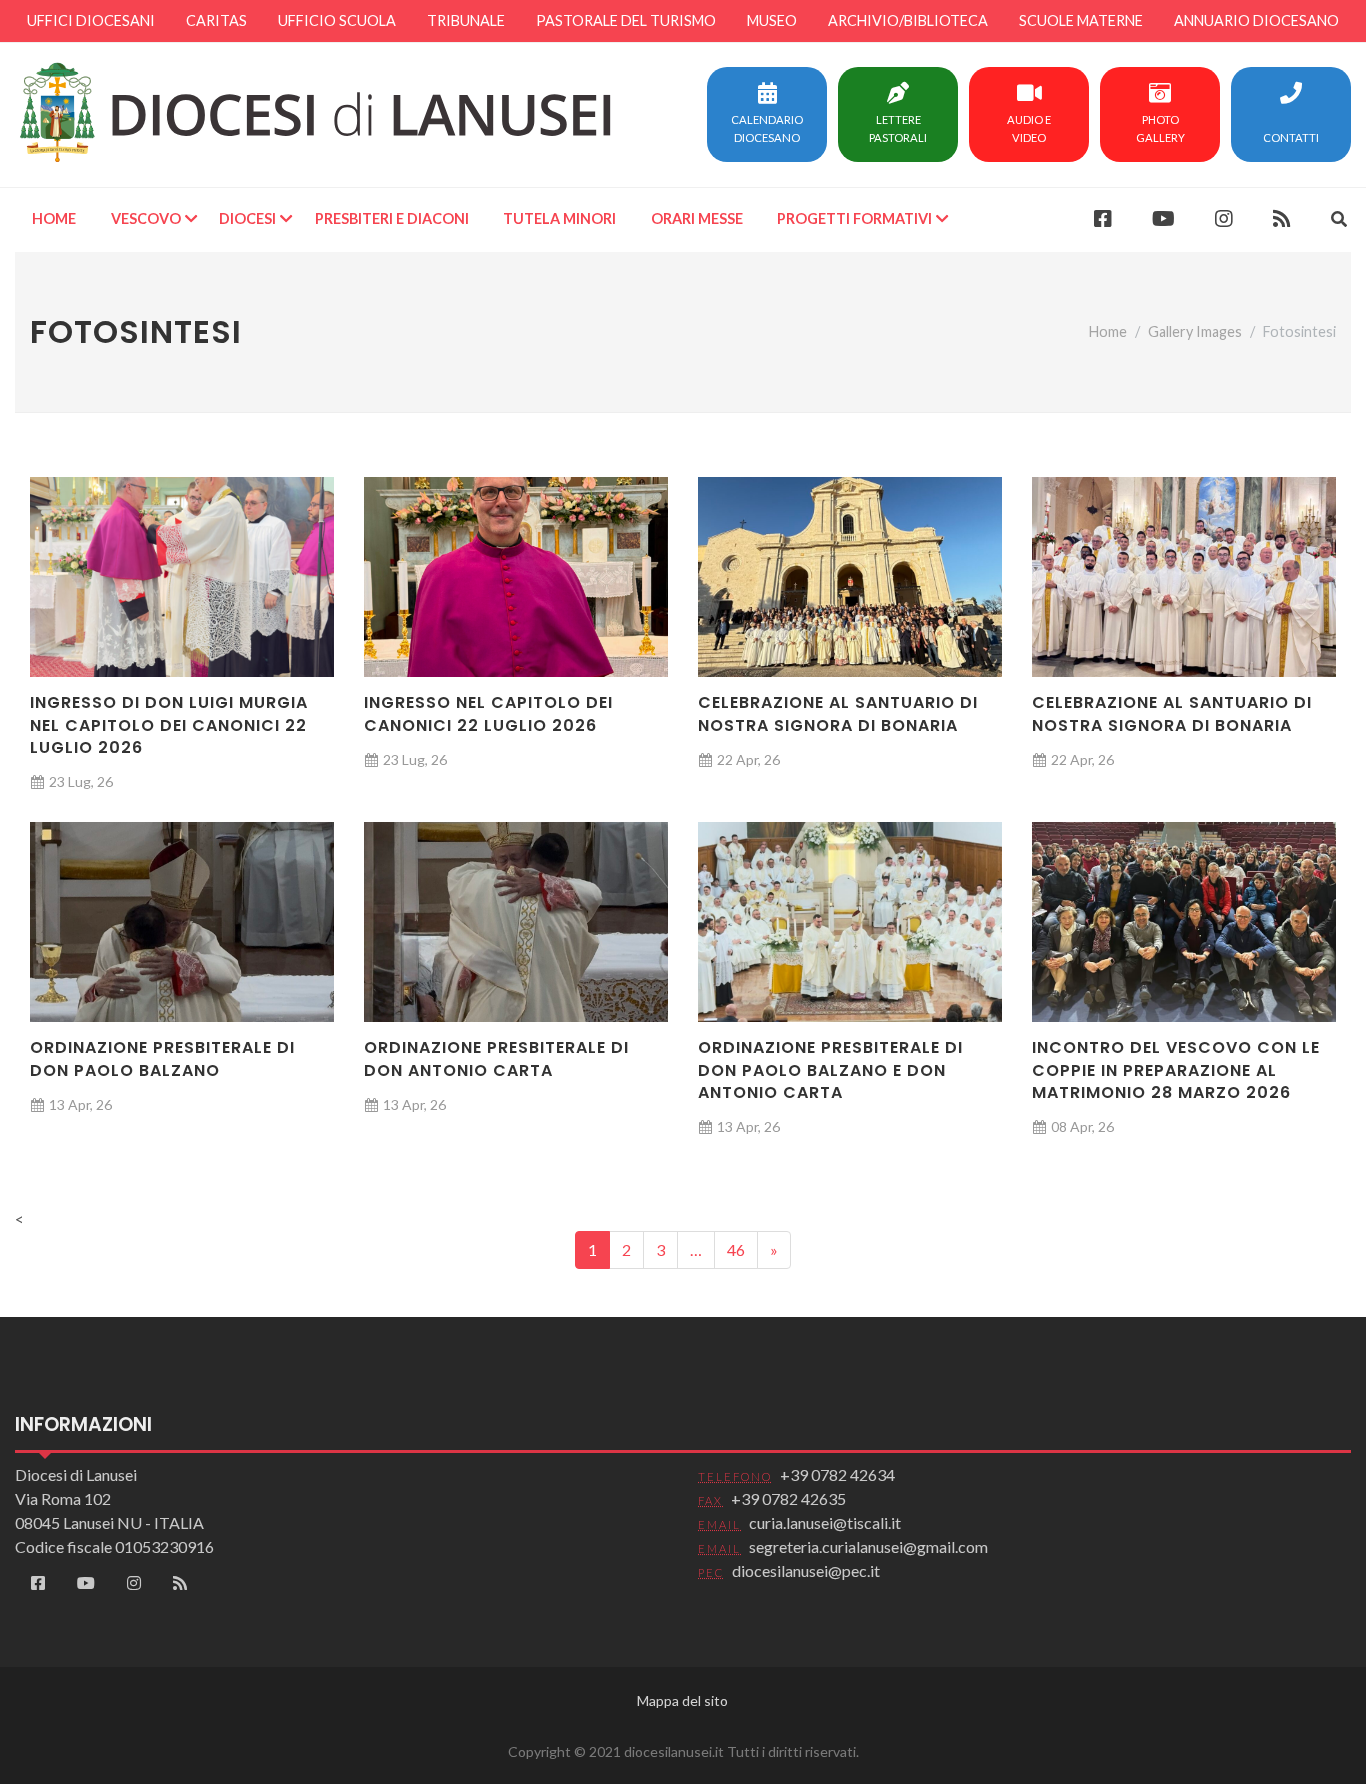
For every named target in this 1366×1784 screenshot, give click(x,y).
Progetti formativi (854, 218)
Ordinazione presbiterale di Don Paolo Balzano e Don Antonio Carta (830, 1070)
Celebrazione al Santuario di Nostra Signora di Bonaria (838, 713)
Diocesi (247, 218)
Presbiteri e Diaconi (392, 218)
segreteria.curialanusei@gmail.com (868, 1546)
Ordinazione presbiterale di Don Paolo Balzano (162, 1058)
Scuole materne (1081, 20)
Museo (772, 20)
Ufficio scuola (337, 20)
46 (736, 1249)
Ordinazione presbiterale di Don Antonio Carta (496, 1058)
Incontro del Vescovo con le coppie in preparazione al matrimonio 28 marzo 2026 (1176, 1070)
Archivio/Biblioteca (908, 20)
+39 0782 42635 (788, 1498)
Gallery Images (1195, 331)
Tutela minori (559, 218)
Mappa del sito (682, 1700)
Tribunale (466, 20)
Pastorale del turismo (626, 20)
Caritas (216, 20)
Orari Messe (697, 218)
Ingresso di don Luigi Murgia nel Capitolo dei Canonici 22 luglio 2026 (169, 725)
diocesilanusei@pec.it (806, 1570)
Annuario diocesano (1256, 20)
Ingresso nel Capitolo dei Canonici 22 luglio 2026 (488, 713)
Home (54, 218)
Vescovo (146, 218)
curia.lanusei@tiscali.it (825, 1522)
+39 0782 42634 (837, 1474)
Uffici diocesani (91, 20)
